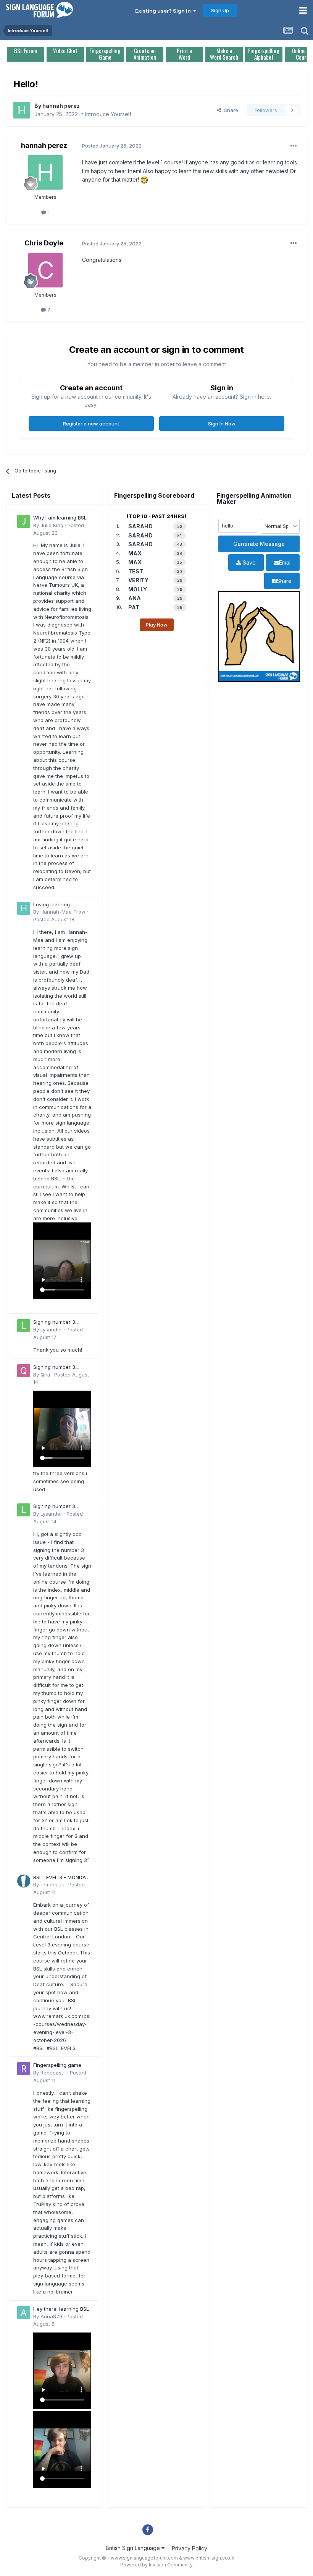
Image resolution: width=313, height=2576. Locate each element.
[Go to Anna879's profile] (24, 2313)
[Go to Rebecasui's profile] (24, 2069)
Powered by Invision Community (156, 2565)
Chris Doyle (44, 243)
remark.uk (52, 1885)
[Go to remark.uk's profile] (24, 1881)
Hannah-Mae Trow (63, 912)
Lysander (51, 1329)
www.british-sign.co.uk (209, 2558)
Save (248, 562)
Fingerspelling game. (58, 2065)
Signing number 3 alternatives (54, 1322)
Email (285, 562)
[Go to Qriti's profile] (24, 1371)
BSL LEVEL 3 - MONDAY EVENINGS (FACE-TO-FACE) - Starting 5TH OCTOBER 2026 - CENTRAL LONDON (61, 1878)
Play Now (157, 625)
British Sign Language (134, 2548)
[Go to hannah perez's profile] (22, 110)
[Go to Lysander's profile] (24, 1326)
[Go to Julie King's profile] (24, 521)
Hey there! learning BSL (61, 2309)
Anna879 (51, 2316)
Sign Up (220, 10)
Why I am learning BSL (60, 518)
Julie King (52, 525)
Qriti (45, 1375)
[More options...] (294, 146)
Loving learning (52, 904)
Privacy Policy (190, 2548)
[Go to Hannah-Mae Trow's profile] (24, 908)
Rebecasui (53, 2073)
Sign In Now (222, 424)
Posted (54, 919)
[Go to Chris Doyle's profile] (45, 270)
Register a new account (91, 424)
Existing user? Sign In (164, 11)
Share (230, 110)
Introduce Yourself (108, 114)
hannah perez (61, 106)
